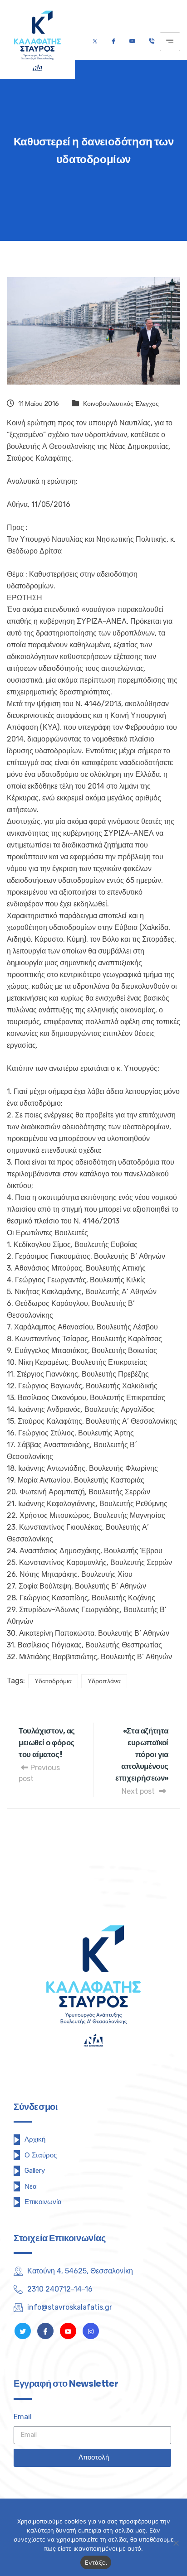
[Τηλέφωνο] (151, 42)
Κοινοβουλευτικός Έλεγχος (121, 404)
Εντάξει (96, 2562)
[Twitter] (95, 42)
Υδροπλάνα (104, 1681)
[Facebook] (113, 42)
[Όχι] (176, 2543)
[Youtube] (132, 42)
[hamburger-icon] (170, 42)
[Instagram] (91, 2331)
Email (23, 2417)
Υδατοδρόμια (53, 1681)
